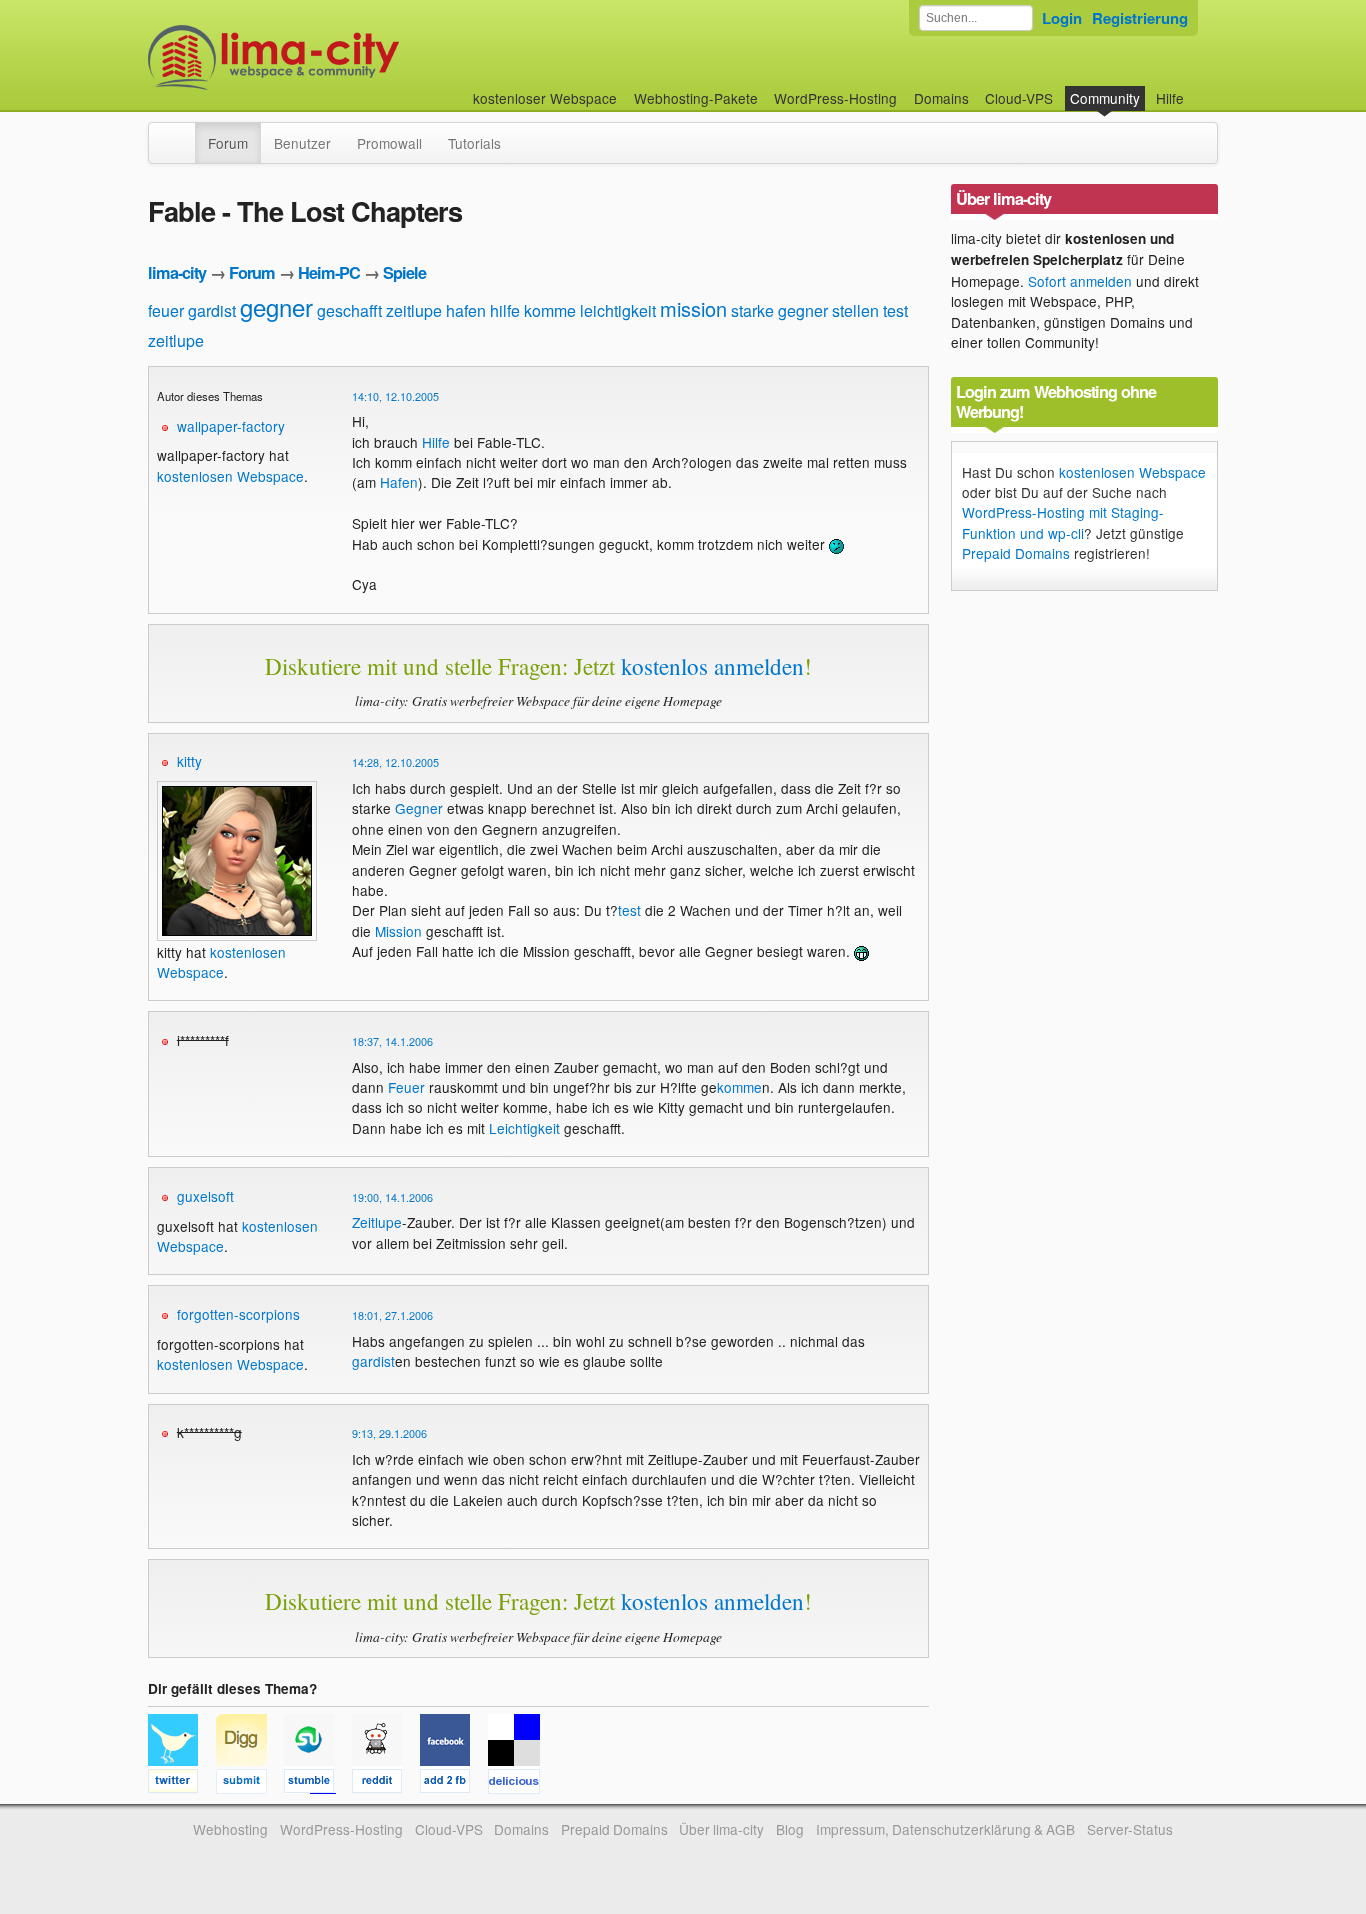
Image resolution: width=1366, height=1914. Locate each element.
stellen (855, 310)
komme (550, 310)
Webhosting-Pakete (696, 98)
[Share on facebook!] (454, 1784)
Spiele (404, 272)
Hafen (399, 482)
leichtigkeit (618, 310)
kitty (189, 761)
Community (1105, 98)
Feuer (406, 1087)
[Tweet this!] (182, 1784)
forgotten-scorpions (238, 1314)
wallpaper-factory (231, 426)
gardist (212, 310)
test (895, 310)
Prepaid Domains (1016, 553)
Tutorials (474, 143)
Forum (228, 143)
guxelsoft (205, 1196)
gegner (276, 306)
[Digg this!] (250, 1784)
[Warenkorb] (1200, 88)
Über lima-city (721, 1829)
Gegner (419, 808)
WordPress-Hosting (835, 98)
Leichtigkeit (524, 1128)
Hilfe (1170, 98)
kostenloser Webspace (545, 98)
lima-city (177, 272)
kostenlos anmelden (712, 666)
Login (1062, 18)
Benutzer (302, 143)
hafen (466, 310)
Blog (790, 1829)
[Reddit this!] (386, 1784)
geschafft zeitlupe (379, 310)
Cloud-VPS (1019, 98)
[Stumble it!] (318, 1784)
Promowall (389, 143)
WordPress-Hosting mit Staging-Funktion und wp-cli (1063, 522)
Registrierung (1140, 18)
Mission (398, 931)
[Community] (182, 133)
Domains (941, 98)
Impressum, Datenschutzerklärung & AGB (945, 1829)
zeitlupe (176, 340)
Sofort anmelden (1080, 281)
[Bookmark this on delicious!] (520, 1784)
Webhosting (230, 1829)
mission (693, 308)
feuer (166, 310)
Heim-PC (329, 272)
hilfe (505, 310)
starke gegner (779, 310)
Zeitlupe (377, 1222)
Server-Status (1130, 1829)
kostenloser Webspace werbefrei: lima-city (348, 57)
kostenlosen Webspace (230, 476)
